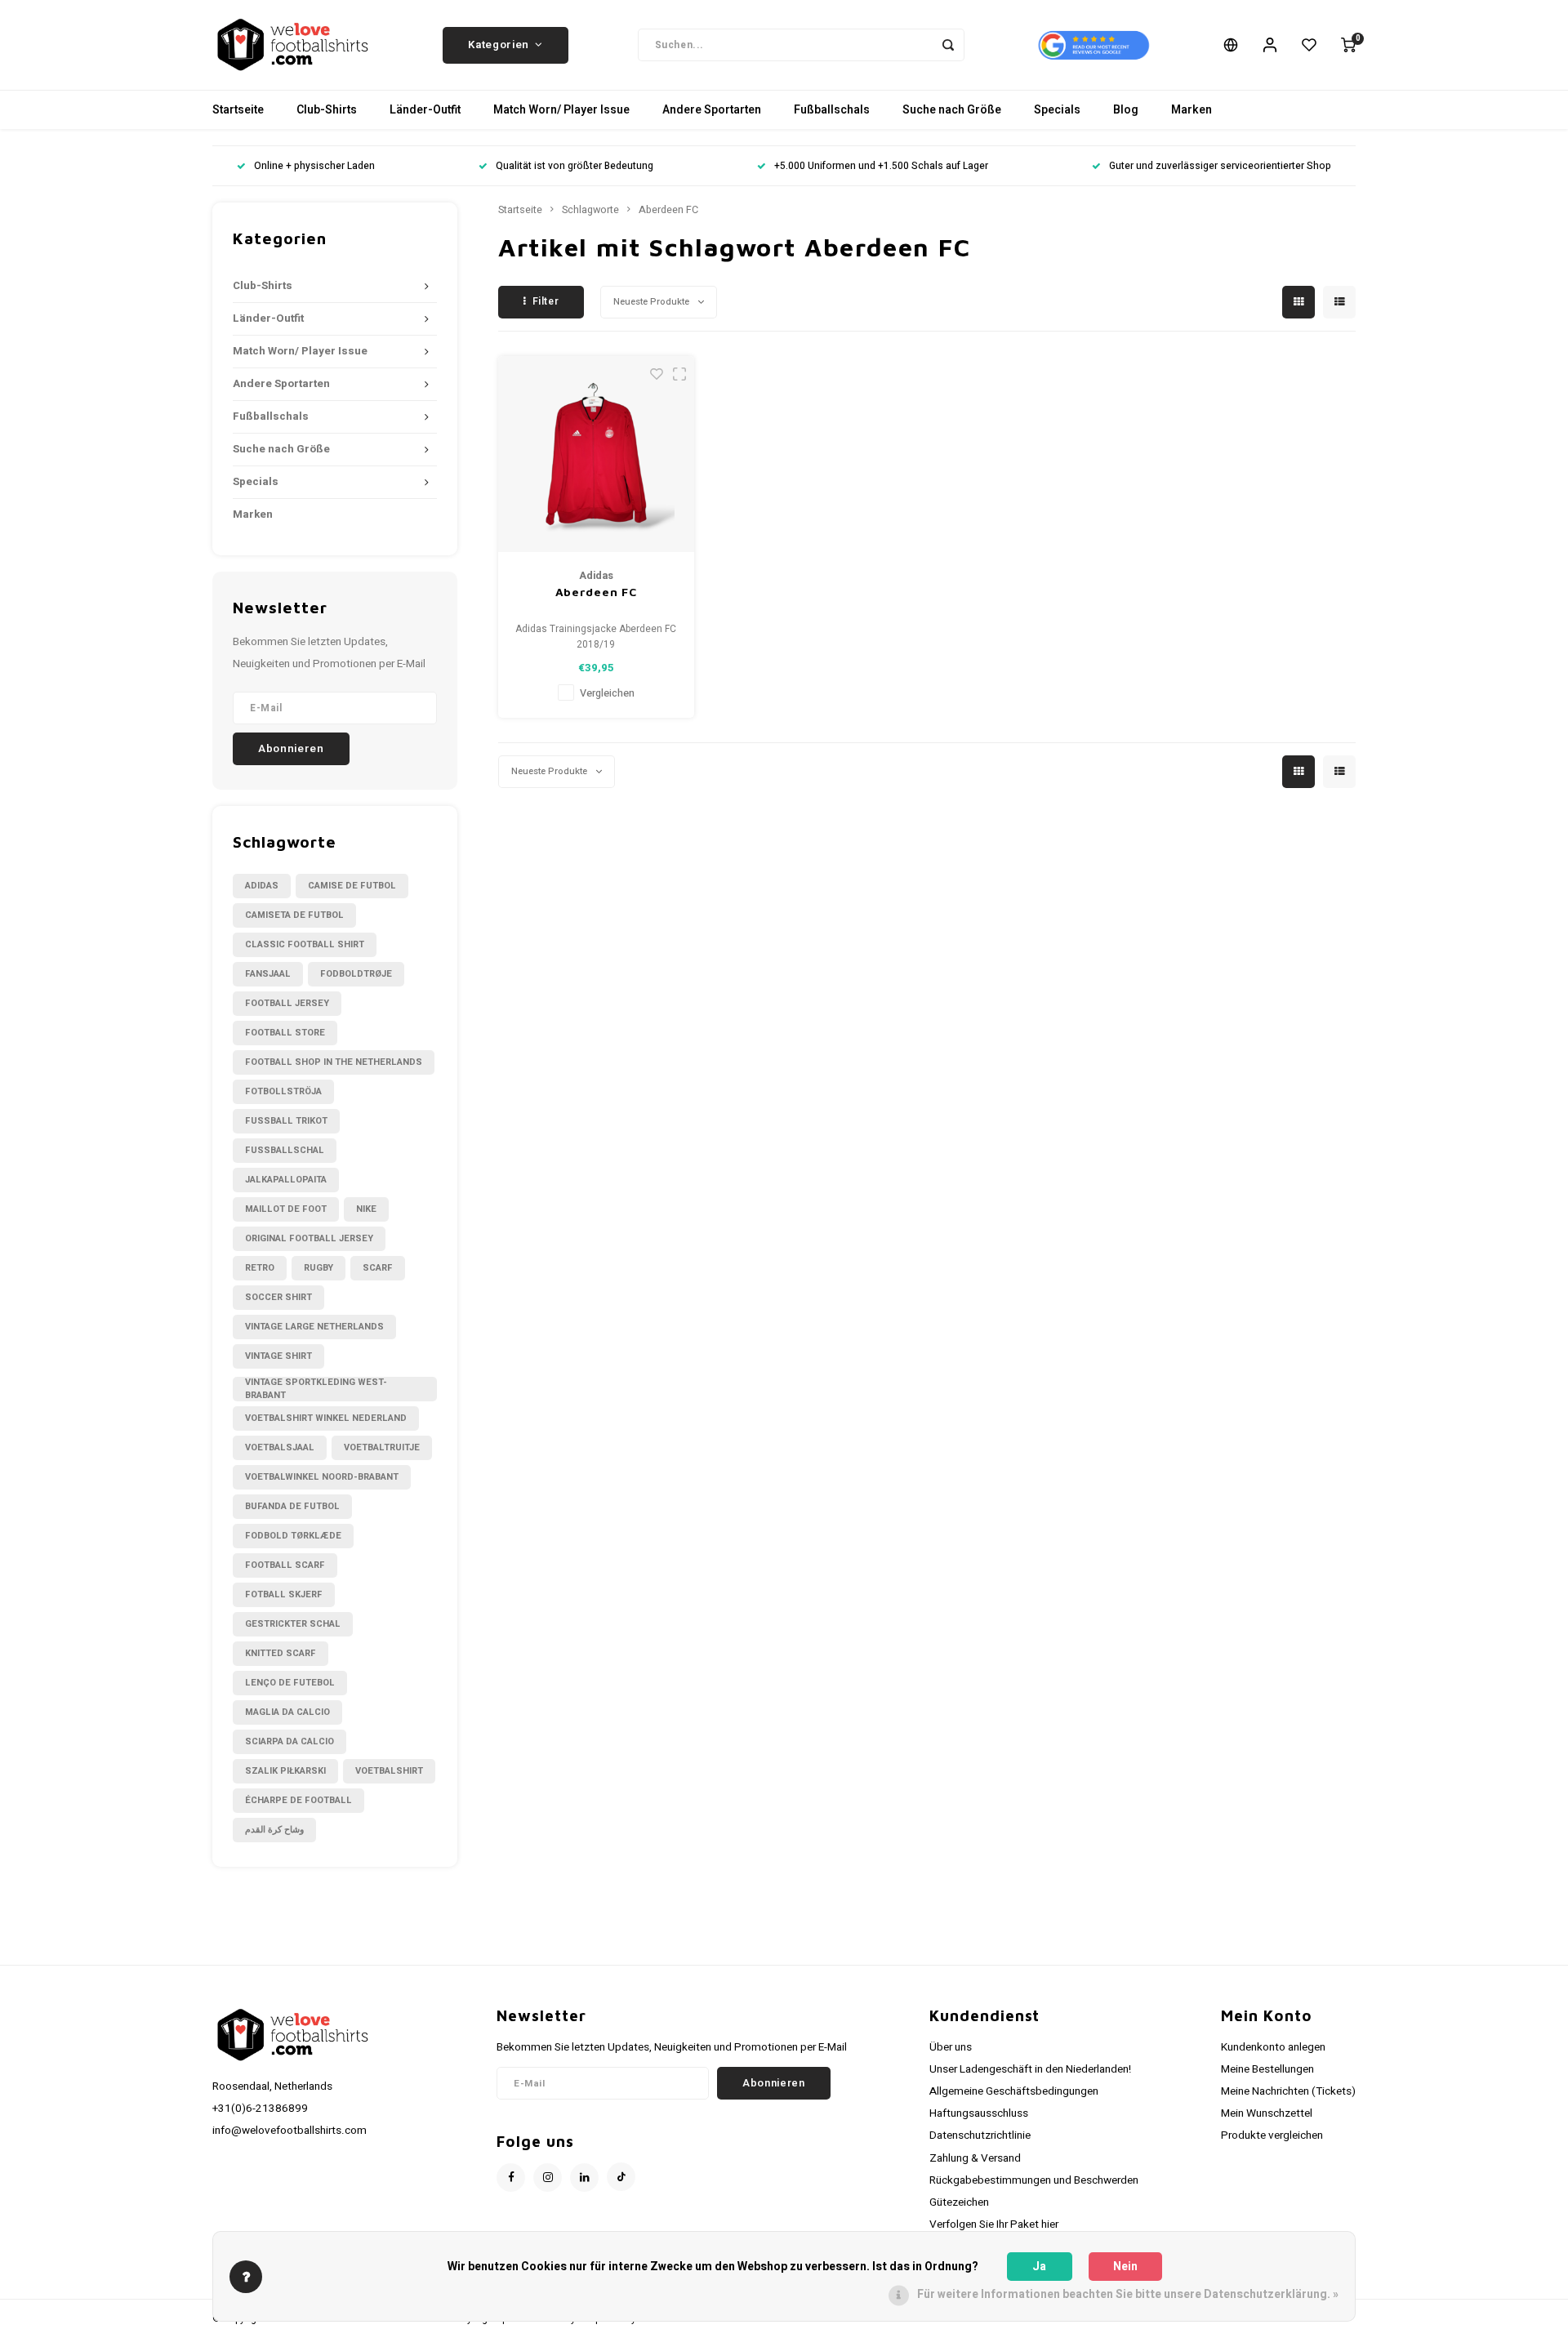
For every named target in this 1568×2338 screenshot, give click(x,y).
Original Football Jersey (309, 1238)
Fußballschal (285, 1150)
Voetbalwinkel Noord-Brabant (322, 1477)
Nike (366, 1209)
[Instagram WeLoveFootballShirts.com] (548, 2178)
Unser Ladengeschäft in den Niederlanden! (1030, 2069)
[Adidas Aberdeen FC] (596, 454)
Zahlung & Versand (975, 2158)
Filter (546, 301)
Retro (260, 1268)
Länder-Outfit (425, 110)
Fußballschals (832, 110)
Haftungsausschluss (979, 2113)
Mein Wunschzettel (1267, 2113)
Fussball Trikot (286, 1121)
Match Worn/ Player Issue (561, 110)
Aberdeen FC (668, 210)
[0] (1348, 45)
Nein (1125, 2267)
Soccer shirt (278, 1297)
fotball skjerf (284, 1594)
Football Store (285, 1033)
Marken (1192, 110)
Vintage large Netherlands (314, 1327)
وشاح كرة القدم (274, 1830)
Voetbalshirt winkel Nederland (326, 1418)
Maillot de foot (286, 1209)
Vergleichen (607, 693)
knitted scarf (281, 1653)
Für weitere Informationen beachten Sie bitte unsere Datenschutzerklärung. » (1128, 2294)
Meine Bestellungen (1267, 2069)
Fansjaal (268, 974)
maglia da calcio (287, 1712)
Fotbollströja (283, 1091)
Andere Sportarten (712, 110)
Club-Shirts (327, 110)
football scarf (285, 1565)
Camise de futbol (352, 886)
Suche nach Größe (952, 110)
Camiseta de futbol (294, 915)
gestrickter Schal (293, 1624)
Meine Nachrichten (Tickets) (1288, 2091)
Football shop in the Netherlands (334, 1062)
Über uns (951, 2047)
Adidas (262, 886)
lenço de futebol (290, 1683)
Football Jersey (287, 1003)
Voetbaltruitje (382, 1447)
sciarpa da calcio (290, 1741)
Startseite (238, 110)
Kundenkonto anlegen (1273, 2047)
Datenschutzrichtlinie (980, 2135)
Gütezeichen (959, 2202)
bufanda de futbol (292, 1506)
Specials (1057, 110)
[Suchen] (948, 45)
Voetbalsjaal (280, 1447)
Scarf (378, 1268)
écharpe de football (298, 1800)
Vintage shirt (278, 1356)
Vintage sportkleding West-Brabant (316, 1389)
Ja (1039, 2267)
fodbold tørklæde (293, 1536)
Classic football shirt (305, 944)
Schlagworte (590, 210)
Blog (1126, 110)
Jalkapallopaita (286, 1180)
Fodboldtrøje (356, 974)
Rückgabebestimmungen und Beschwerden (1034, 2180)
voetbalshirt (389, 1771)
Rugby (318, 1268)
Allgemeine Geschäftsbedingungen (1014, 2091)
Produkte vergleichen (1272, 2135)
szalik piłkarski (285, 1771)
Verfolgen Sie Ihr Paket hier (994, 2224)
